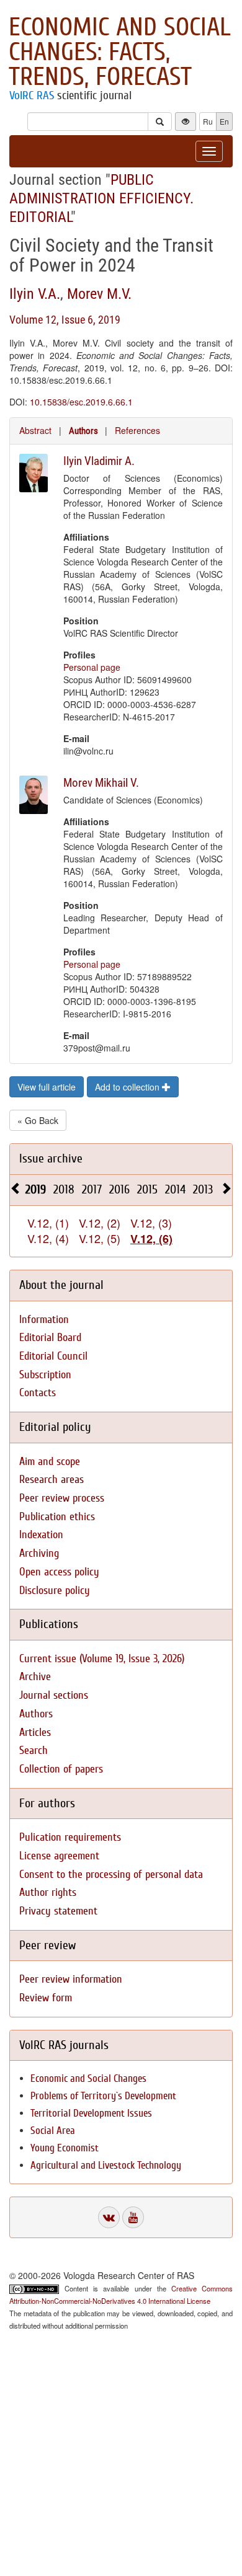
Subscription (45, 1375)
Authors (83, 431)
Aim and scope (50, 1462)
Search (34, 1751)
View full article (47, 1087)
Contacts (38, 1393)
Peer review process (62, 1498)
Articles (35, 1733)
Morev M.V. (99, 294)
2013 (203, 1189)
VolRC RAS (32, 95)
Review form (46, 1998)
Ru (208, 121)
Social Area (53, 2131)
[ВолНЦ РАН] (109, 2217)
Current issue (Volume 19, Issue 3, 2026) (102, 1659)
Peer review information (71, 1979)
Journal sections (54, 1695)
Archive (35, 1677)
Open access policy (59, 1572)
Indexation (41, 1535)
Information (44, 1320)
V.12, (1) (48, 1223)
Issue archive (51, 1158)
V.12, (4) (48, 1238)
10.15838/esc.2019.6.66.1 (81, 402)
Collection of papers (61, 1769)
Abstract (35, 430)
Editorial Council (53, 1356)
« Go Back (38, 1120)
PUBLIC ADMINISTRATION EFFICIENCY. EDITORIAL (101, 198)
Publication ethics (57, 1517)
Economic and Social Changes (88, 2078)
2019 (36, 1189)
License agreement (59, 1856)
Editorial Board (50, 1338)
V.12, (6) (151, 1239)
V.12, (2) (100, 1223)
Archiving (39, 1553)
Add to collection (128, 1087)
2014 (175, 1189)
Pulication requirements (70, 1837)
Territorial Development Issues (91, 2113)
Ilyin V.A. (35, 294)
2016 (119, 1189)
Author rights (48, 1892)
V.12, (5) (100, 1238)
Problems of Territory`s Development (103, 2096)
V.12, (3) (151, 1223)
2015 (147, 1189)
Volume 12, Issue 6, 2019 (65, 320)
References (137, 430)
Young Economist (65, 2148)
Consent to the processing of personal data (111, 1874)
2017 (92, 1189)
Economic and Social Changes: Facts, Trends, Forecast (120, 52)
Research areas (52, 1480)
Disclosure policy (55, 1591)
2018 (64, 1189)
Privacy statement (58, 1911)
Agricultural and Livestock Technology (106, 2165)
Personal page (92, 667)
